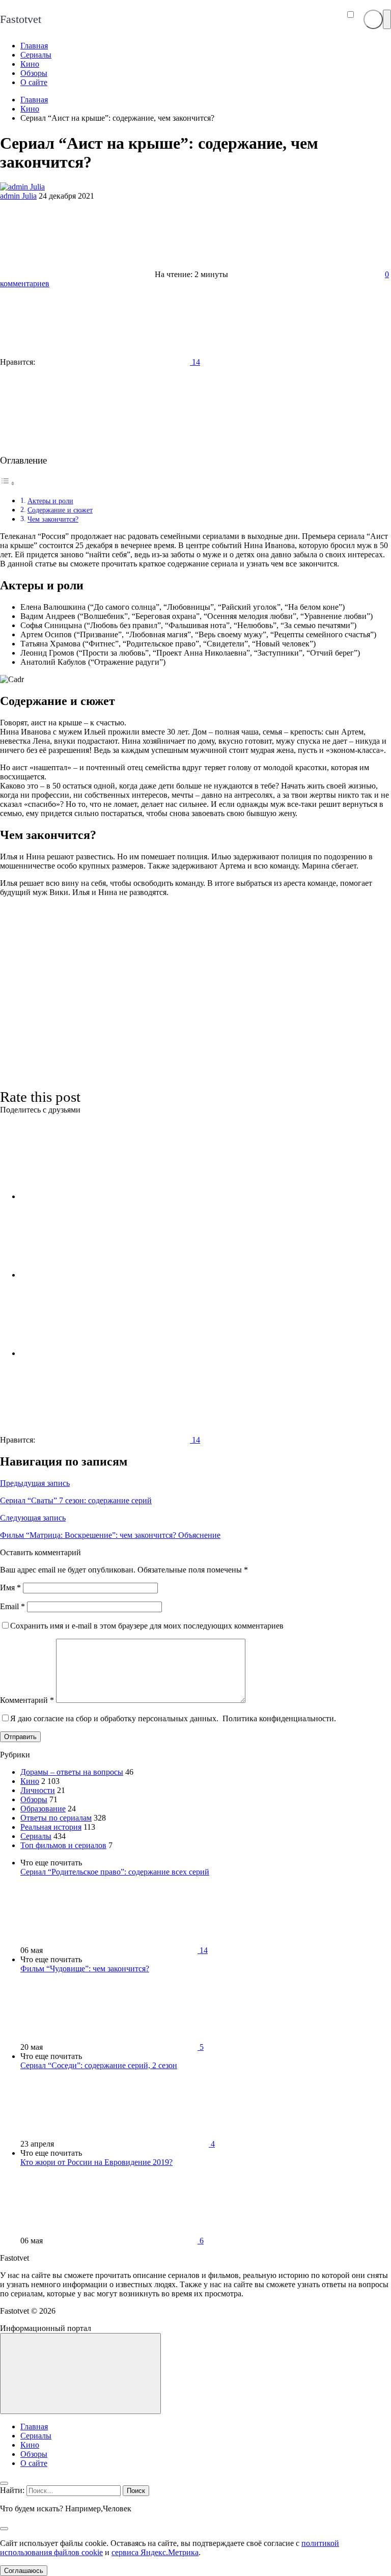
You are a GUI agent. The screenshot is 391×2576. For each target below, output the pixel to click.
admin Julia (18, 196)
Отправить (20, 1737)
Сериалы (36, 1836)
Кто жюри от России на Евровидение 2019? (96, 2162)
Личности (38, 1790)
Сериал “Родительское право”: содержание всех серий (115, 1872)
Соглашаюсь (24, 2571)
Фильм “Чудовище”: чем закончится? (85, 1969)
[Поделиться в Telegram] (97, 1275)
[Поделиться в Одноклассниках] (97, 1353)
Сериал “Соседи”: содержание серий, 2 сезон (99, 2065)
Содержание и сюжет (60, 510)
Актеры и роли (50, 501)
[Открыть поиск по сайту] (373, 19)
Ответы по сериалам (56, 1818)
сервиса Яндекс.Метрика (155, 2552)
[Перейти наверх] (80, 2374)
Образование (43, 1809)
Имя (10, 1588)
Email (12, 1606)
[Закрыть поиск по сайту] (4, 2529)
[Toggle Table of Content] (8, 483)
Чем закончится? (53, 519)
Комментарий (27, 1700)
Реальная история (51, 1827)
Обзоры (34, 1799)
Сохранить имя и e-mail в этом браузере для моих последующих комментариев (147, 1626)
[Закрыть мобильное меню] (4, 2483)
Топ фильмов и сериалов (63, 1845)
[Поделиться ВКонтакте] (97, 1196)
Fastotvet (21, 19)
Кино (30, 1781)
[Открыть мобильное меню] (387, 19)
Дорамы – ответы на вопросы (72, 1772)
